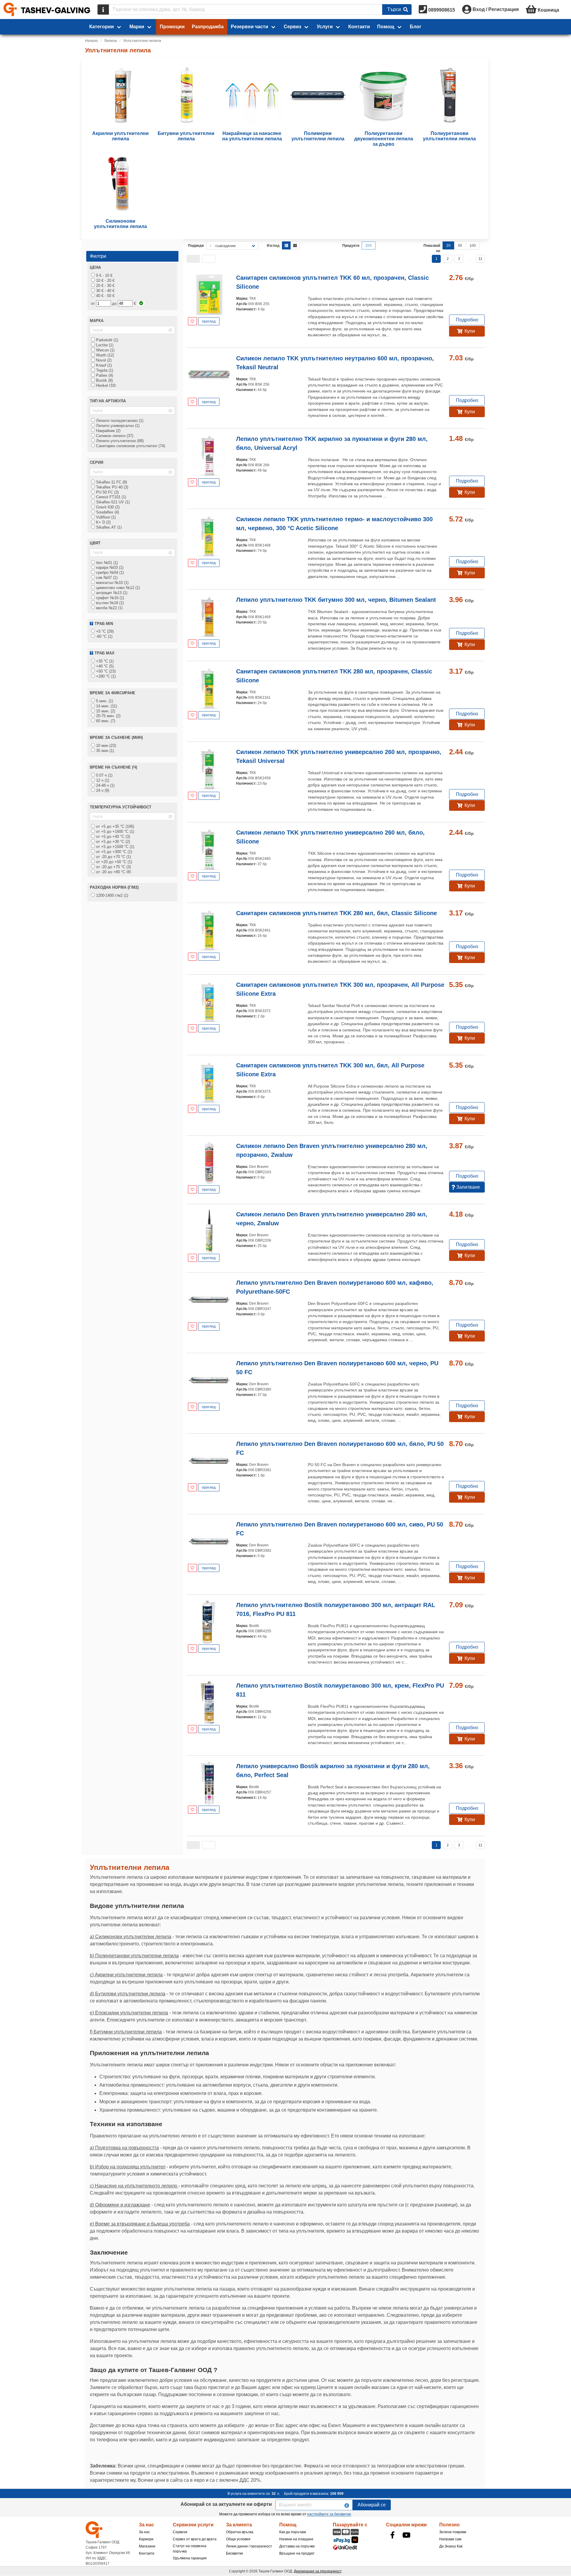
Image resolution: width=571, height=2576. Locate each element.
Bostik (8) (104, 380)
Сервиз (292, 27)
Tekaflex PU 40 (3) (112, 487)
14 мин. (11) (106, 706)
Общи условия (238, 2539)
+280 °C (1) (105, 676)
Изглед (273, 246)
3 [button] (459, 259)
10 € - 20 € (105, 281)
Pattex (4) (104, 375)
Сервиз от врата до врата (195, 2539)
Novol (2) (103, 360)
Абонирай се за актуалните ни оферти (226, 2504)
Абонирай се (372, 2505)
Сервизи (180, 2532)
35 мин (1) (104, 751)
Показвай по (432, 248)
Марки (137, 27)
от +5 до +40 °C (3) (112, 837)
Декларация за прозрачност (318, 2571)
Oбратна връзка (240, 2532)
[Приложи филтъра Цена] (141, 303)
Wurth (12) (104, 355)
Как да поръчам (292, 2532)
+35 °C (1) (104, 661)
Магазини (147, 2546)
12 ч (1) (102, 780)
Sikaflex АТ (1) (108, 527)
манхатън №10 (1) (112, 583)
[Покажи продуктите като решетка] (295, 245)
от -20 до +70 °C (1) (113, 857)
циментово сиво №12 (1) (117, 588)
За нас (144, 2532)
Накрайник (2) (108, 431)
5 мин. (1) (104, 701)
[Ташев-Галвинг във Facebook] (393, 2535)
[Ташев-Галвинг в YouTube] (407, 2535)
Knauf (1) (103, 365)
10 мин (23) (105, 746)
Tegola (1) (104, 370)
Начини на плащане (296, 2539)
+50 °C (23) (105, 671)
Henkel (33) (105, 385)
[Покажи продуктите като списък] (286, 245)
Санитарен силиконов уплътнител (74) (130, 446)
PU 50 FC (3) (107, 492)
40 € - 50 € (105, 296)
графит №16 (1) (109, 598)
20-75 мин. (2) (108, 716)
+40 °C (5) (104, 666)
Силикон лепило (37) (114, 436)
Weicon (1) (105, 350)
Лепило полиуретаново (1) (119, 421)
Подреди (196, 246)
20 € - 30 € (105, 286)
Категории (102, 27)
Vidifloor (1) (105, 517)
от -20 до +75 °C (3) (113, 867)
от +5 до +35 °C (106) (114, 826)
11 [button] (480, 259)
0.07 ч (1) (104, 775)
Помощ (386, 27)
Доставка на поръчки (297, 2546)
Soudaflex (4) (107, 512)
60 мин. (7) (105, 721)
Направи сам (450, 2539)
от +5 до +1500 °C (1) (114, 847)
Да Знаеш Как (451, 2546)
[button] (193, 259)
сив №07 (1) (106, 578)
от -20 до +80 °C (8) (113, 872)
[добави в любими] (192, 321)
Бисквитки (234, 2553)
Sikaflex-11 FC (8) (111, 482)
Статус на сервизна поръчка (190, 2549)
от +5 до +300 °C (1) (113, 852)
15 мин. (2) (105, 711)
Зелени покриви (453, 2532)
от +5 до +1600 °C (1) (114, 831)
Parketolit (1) (106, 340)
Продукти (351, 246)
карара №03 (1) (109, 567)
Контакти (359, 27)
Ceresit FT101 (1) (110, 497)
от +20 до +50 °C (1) (113, 862)
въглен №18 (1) (109, 603)
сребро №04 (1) (109, 572)
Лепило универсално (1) (117, 426)
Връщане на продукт (297, 2553)
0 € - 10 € (104, 275)
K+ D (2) (103, 522)
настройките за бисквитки (329, 2514)
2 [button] (448, 259)
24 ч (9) (102, 790)
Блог (416, 27)
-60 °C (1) (104, 636)
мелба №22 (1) (109, 608)
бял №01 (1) (106, 563)
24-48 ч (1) (105, 785)
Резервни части (250, 27)
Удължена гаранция (190, 2558)
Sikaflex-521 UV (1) (112, 502)
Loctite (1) (104, 345)
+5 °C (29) (104, 631)
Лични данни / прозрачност (249, 2546)
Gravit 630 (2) (107, 507)
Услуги (325, 27)
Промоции (172, 27)
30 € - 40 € (105, 291)
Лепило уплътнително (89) (119, 441)
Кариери (146, 2539)
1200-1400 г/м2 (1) (112, 895)
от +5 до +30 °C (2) (112, 842)
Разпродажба (208, 27)
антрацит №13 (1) (111, 593)
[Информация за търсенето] (103, 10)
